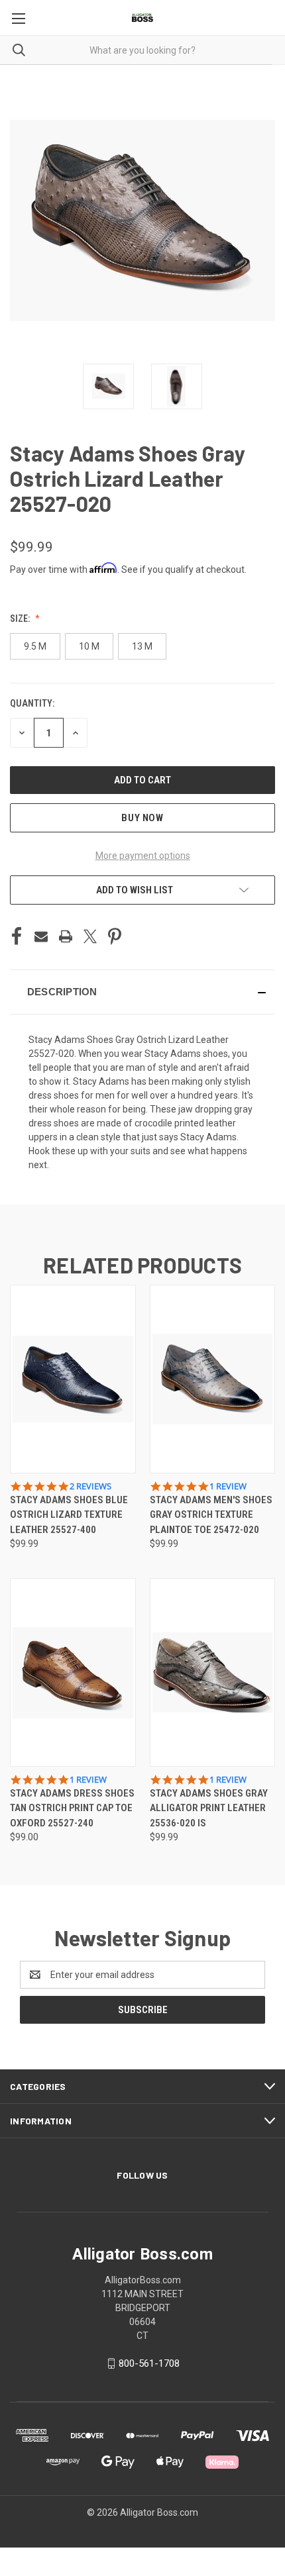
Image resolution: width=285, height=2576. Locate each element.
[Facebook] (17, 936)
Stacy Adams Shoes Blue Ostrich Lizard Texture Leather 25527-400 (69, 1515)
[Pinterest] (115, 936)
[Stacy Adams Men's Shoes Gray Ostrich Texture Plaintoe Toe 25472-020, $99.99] (213, 1379)
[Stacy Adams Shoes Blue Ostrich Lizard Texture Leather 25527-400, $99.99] (73, 1379)
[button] (142, 992)
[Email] (41, 936)
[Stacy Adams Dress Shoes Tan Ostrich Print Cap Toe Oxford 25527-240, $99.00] (73, 1672)
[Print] (66, 936)
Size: (21, 619)
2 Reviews (90, 1486)
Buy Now (142, 818)
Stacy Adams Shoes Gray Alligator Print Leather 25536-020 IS (209, 1808)
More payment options (143, 856)
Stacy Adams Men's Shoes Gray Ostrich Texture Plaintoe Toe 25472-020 (211, 1515)
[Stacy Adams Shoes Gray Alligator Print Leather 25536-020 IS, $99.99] (213, 1672)
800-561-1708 (149, 2363)
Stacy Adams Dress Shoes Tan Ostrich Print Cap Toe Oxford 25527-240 (72, 1808)
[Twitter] (90, 936)
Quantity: (32, 703)
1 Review (228, 1486)
